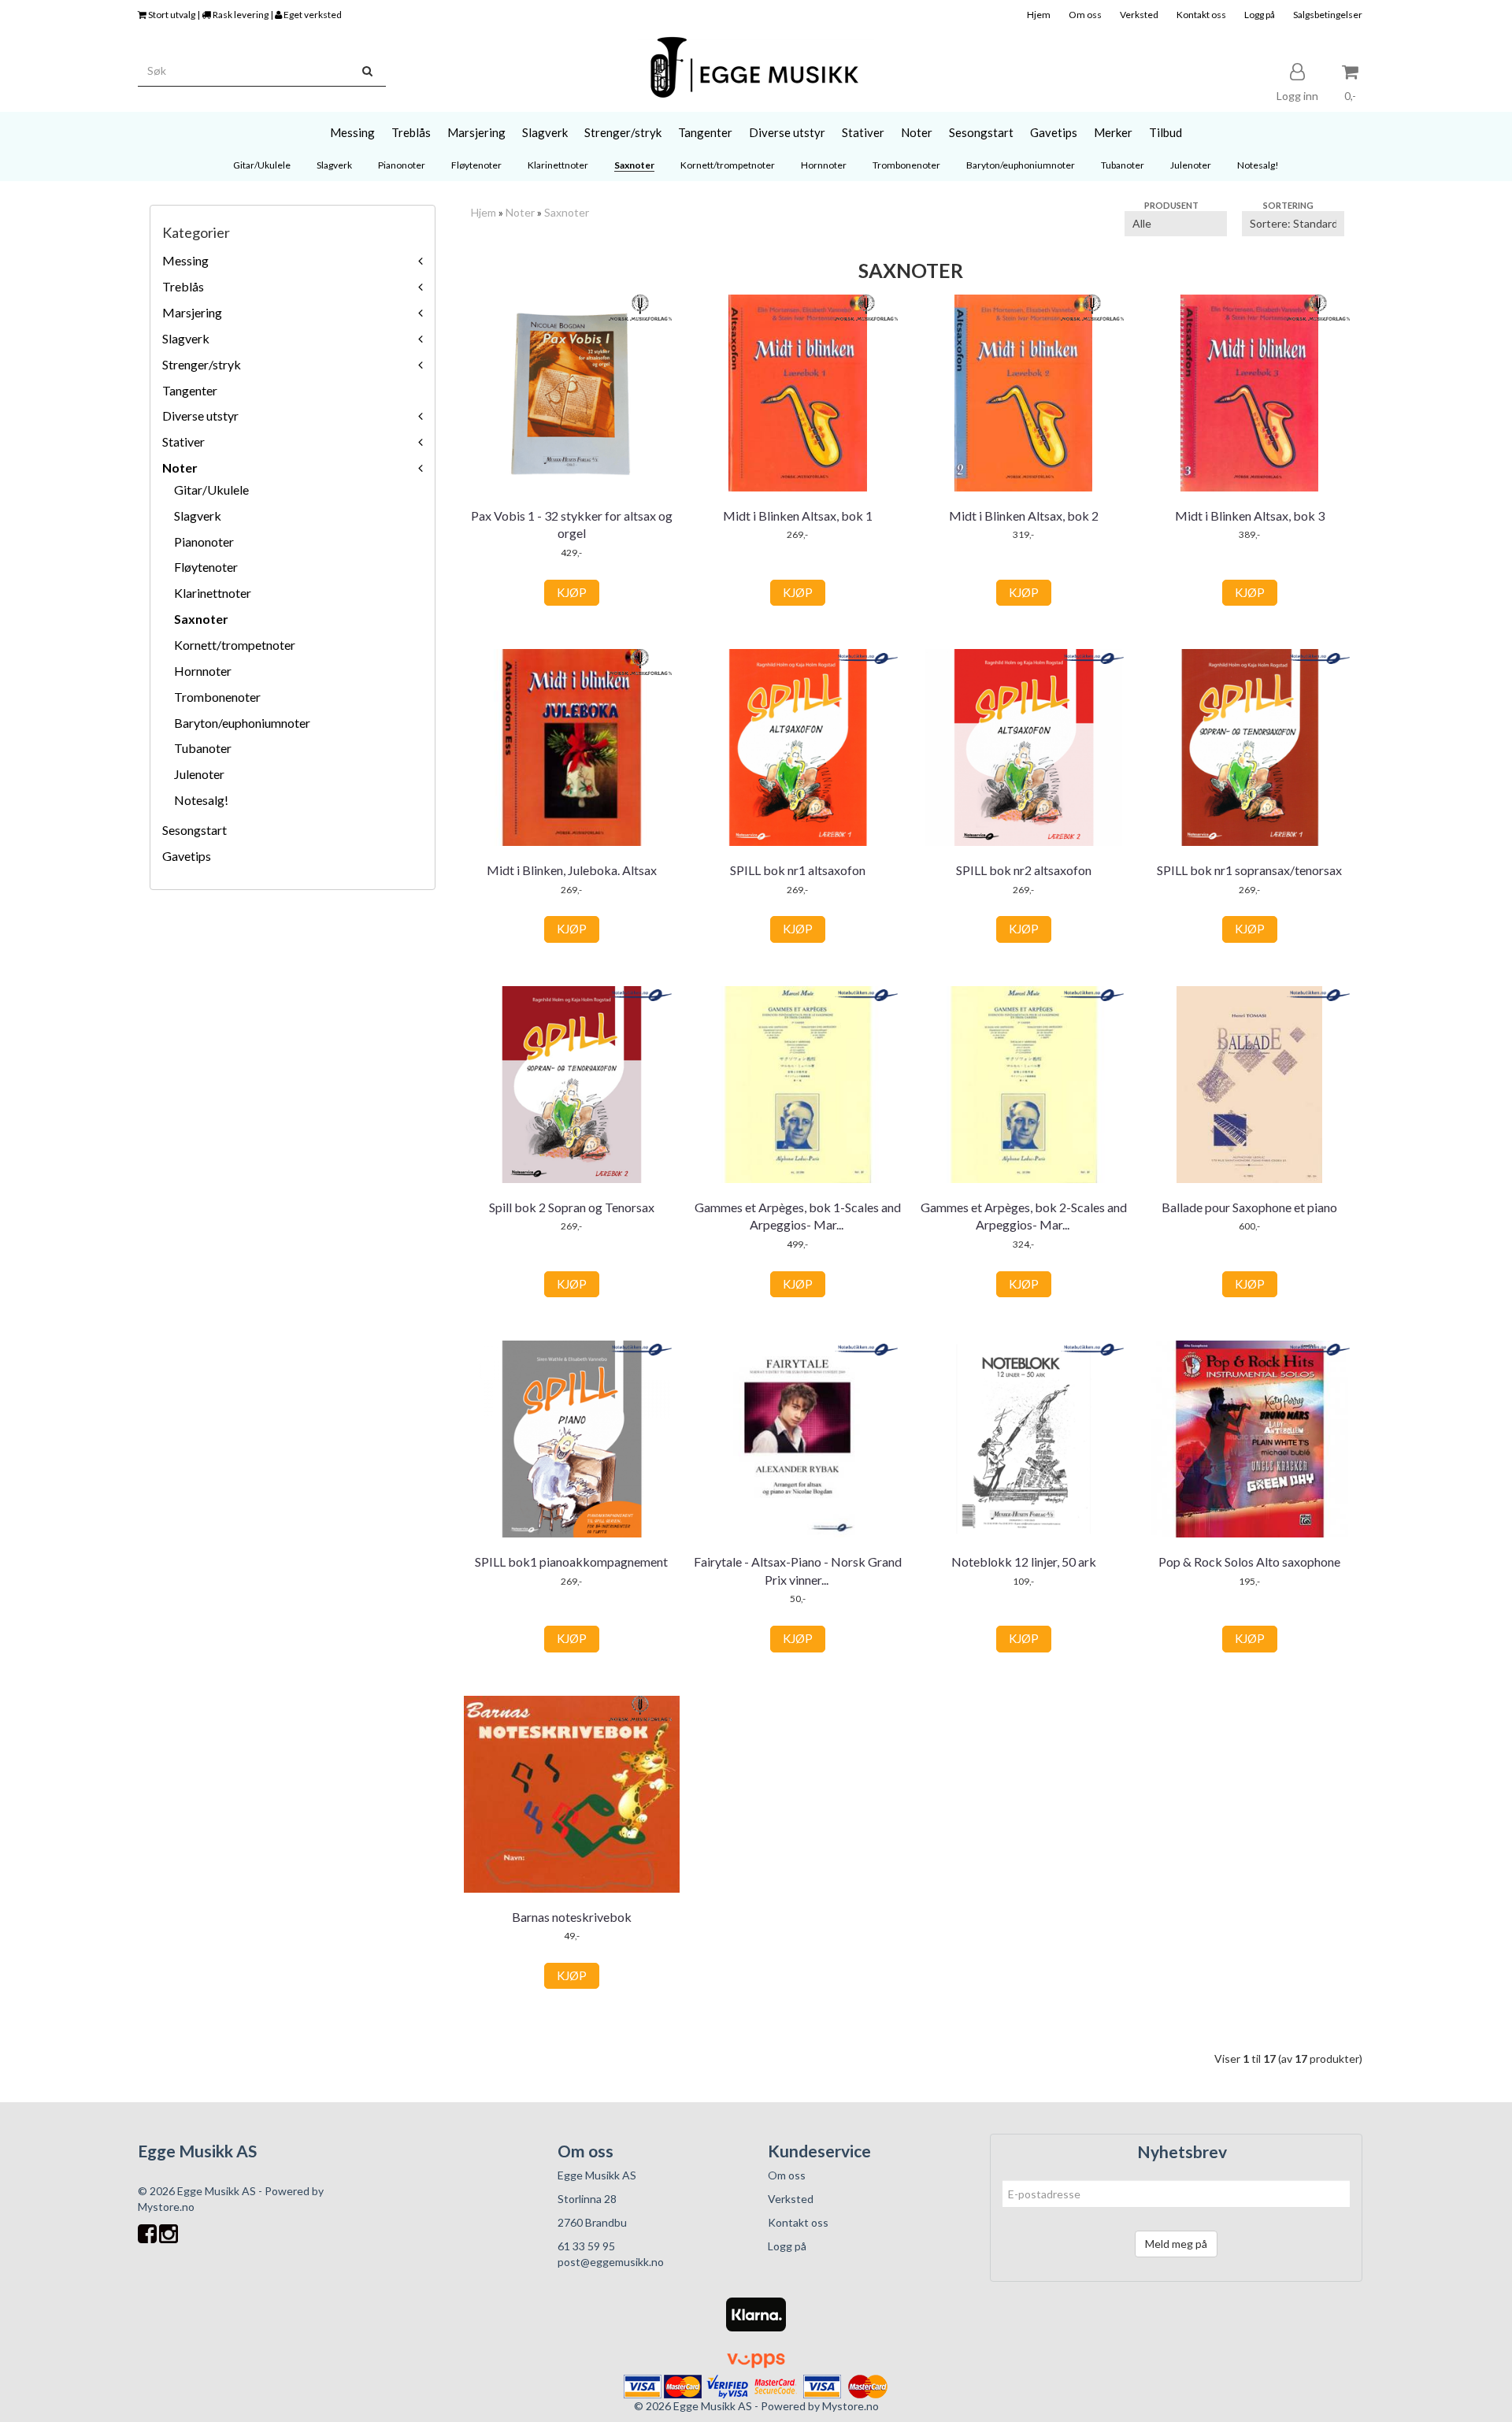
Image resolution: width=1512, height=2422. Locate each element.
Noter (180, 467)
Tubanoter (203, 748)
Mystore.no (166, 2207)
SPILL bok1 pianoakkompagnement (571, 1562)
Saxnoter (201, 619)
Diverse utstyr (200, 415)
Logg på (1260, 15)
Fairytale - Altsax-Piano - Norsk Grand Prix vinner (798, 1570)
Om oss (1085, 15)
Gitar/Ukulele (211, 490)
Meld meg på (1176, 2244)
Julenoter (199, 774)
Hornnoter (203, 671)
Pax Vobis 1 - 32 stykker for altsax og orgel (572, 524)
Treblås (183, 286)
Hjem (1039, 15)
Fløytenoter (206, 567)
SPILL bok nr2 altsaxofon (1024, 870)
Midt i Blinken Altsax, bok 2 (1024, 516)
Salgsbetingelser (1328, 15)
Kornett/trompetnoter (235, 645)
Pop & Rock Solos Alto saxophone (1249, 1562)
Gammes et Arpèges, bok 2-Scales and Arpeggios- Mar (1024, 1216)
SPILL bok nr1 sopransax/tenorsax (1249, 870)
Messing (185, 260)
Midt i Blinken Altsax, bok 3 (1250, 516)
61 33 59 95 (586, 2246)
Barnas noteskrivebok (572, 1917)
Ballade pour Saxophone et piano (1249, 1207)
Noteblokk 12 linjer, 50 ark (1024, 1562)
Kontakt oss (1201, 15)
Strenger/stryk (202, 364)
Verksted (1139, 15)
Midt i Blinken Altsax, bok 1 (798, 516)
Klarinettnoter (213, 593)
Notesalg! (201, 800)
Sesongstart (195, 830)
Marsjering (192, 312)
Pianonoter (204, 542)
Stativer (183, 441)
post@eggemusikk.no (611, 2262)
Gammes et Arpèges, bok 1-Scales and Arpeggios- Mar (798, 1216)
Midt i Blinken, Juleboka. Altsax (572, 870)
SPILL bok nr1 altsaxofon (798, 870)
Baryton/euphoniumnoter (242, 723)
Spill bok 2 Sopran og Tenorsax (572, 1207)
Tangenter (190, 390)
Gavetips (187, 856)
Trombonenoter (217, 697)
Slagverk (186, 338)
